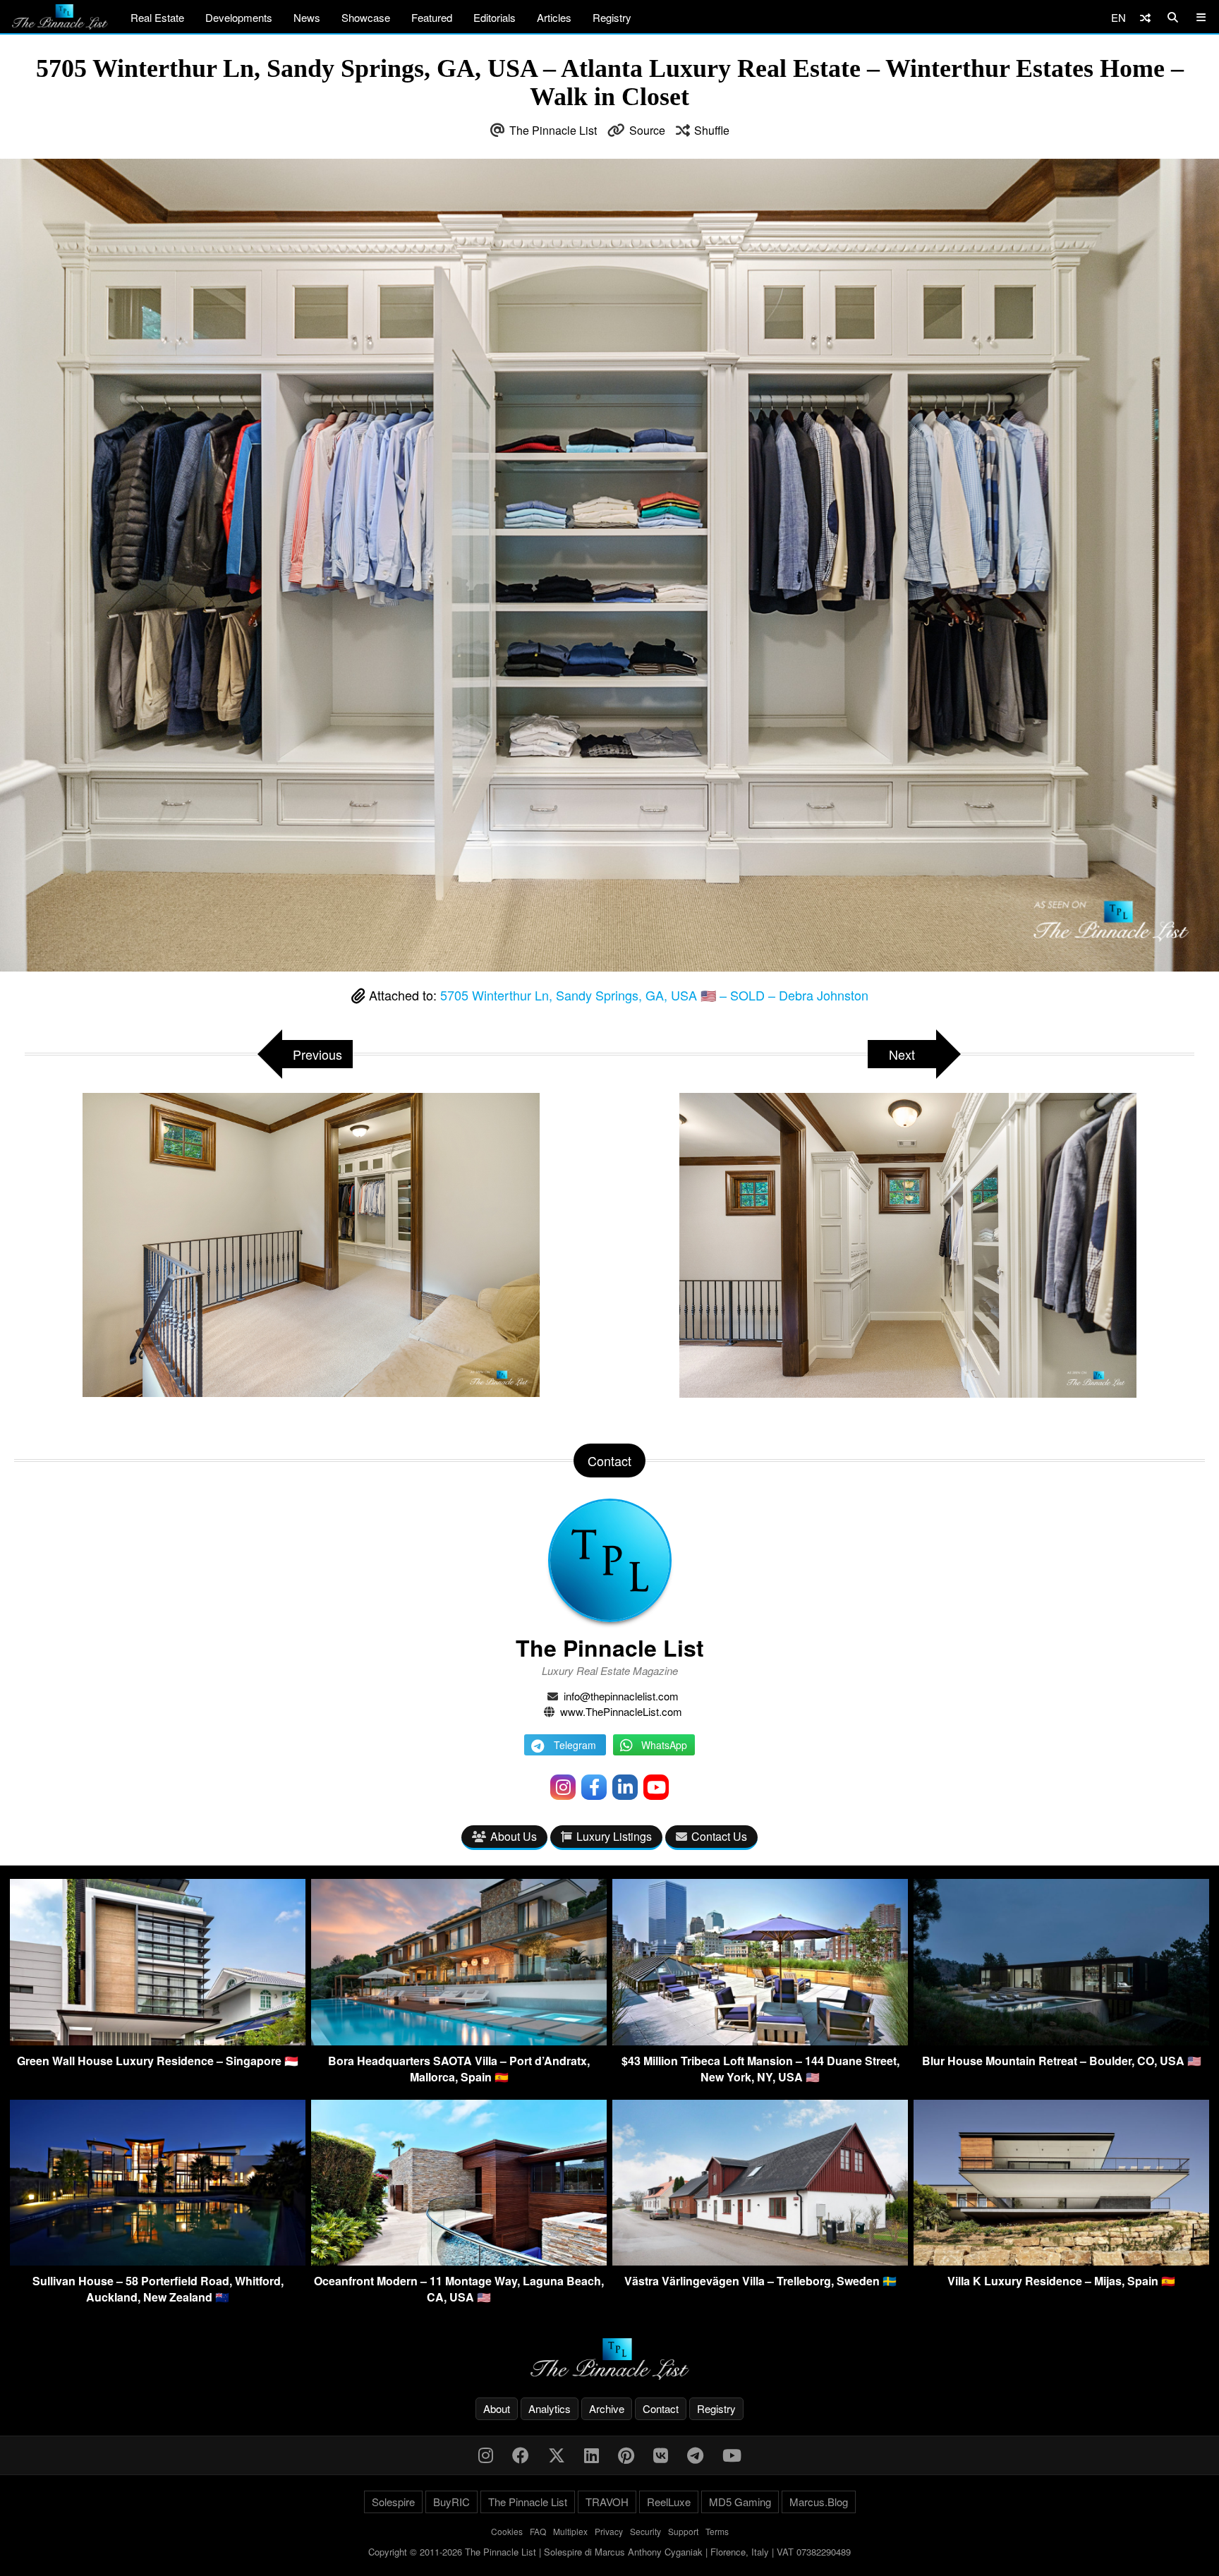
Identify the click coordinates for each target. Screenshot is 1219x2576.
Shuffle (712, 130)
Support (683, 2531)
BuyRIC (451, 2502)
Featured (432, 17)
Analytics (550, 2408)
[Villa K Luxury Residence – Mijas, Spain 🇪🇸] (1061, 2261)
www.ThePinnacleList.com (621, 1711)
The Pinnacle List (553, 130)
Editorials (495, 17)
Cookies (507, 2531)
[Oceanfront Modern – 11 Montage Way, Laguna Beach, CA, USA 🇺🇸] (459, 2261)
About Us (514, 1836)
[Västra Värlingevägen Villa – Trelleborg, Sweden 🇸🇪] (760, 2261)
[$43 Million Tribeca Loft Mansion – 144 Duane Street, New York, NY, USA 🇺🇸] (760, 2041)
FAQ (538, 2531)
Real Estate (157, 17)
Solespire (393, 2502)
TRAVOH (607, 2502)
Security (645, 2531)
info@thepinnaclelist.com (621, 1696)
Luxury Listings (614, 1836)
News (307, 17)
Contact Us (719, 1836)
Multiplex (570, 2531)
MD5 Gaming (740, 2502)
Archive (607, 2408)
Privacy (609, 2531)
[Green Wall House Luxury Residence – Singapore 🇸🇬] (158, 2041)
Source (647, 130)
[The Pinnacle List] (609, 2359)
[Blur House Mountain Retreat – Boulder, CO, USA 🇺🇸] (1061, 2041)
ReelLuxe (669, 2502)
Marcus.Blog (819, 2502)
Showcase (366, 17)
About (497, 2408)
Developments (239, 17)
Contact (661, 2408)
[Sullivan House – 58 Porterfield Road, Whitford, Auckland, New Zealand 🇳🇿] (158, 2261)
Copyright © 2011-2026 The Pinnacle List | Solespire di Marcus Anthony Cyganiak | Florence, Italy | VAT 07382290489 (609, 2552)
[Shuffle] (1145, 17)
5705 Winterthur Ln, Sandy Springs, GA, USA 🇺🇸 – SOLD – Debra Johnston (654, 995)
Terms (717, 2531)
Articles (554, 17)
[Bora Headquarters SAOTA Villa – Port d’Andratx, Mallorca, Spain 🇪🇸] (459, 2041)
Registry (612, 17)
